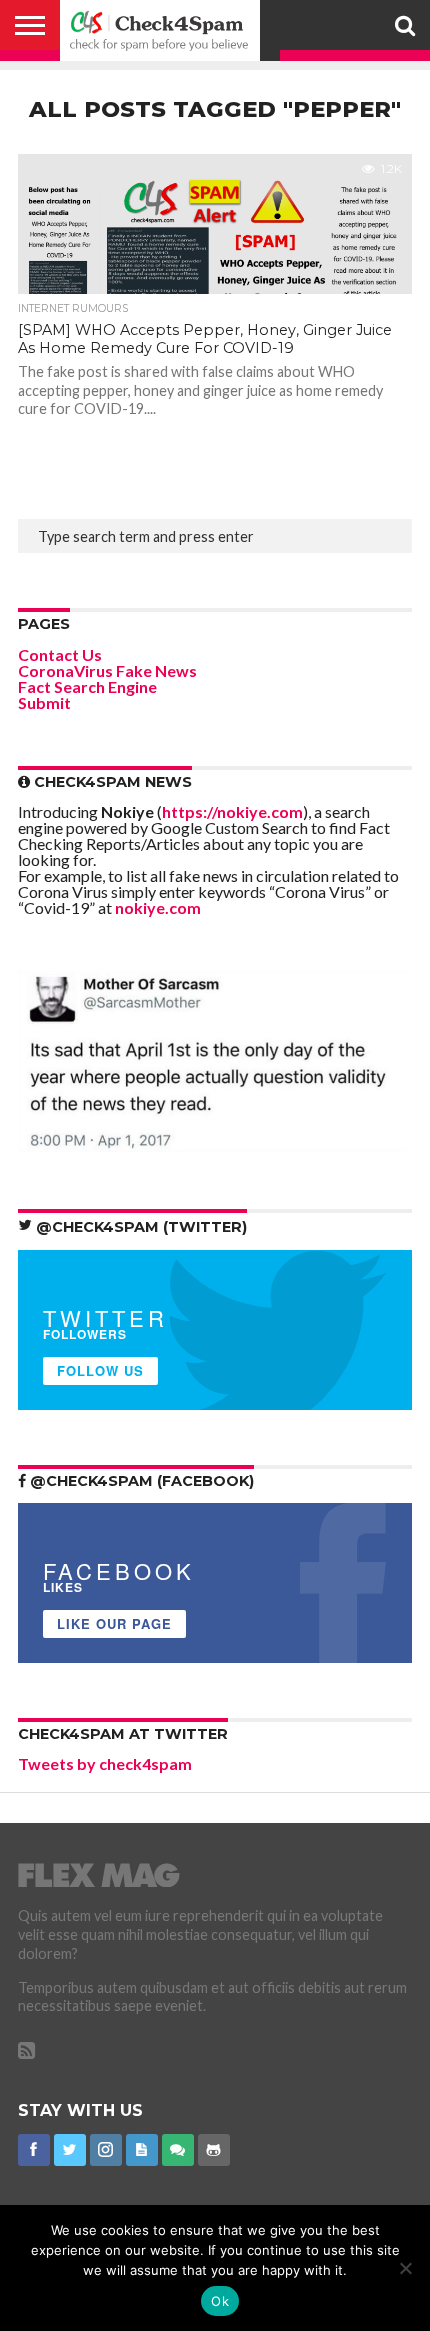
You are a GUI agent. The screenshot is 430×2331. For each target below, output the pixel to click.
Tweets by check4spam (105, 1763)
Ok (220, 2301)
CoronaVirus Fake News (107, 670)
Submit (44, 702)
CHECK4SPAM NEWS (111, 782)
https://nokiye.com (232, 811)
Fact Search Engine (87, 686)
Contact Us (60, 654)
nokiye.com (158, 907)
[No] (405, 2268)
